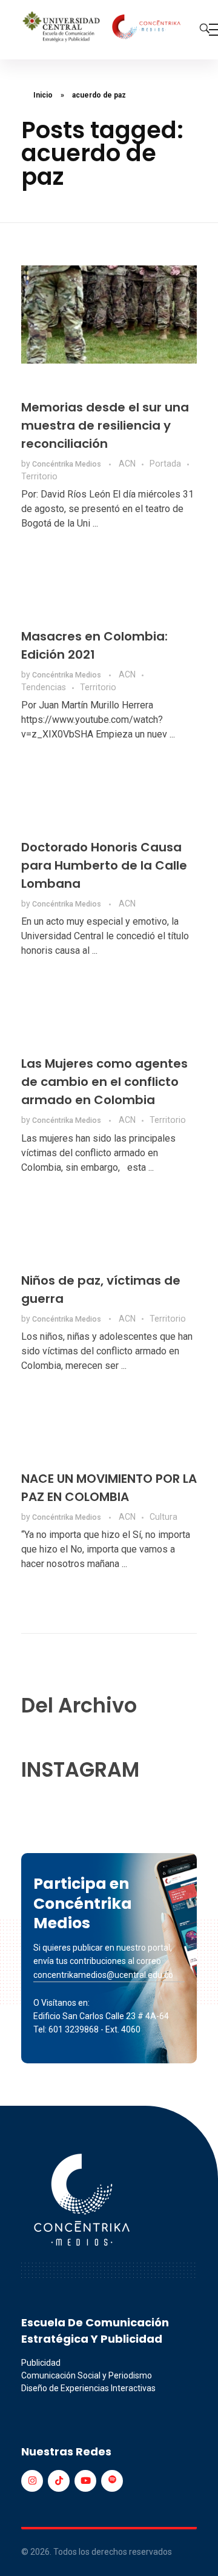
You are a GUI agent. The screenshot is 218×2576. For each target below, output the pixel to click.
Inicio (43, 95)
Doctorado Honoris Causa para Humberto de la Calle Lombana (104, 865)
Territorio (39, 476)
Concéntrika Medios (68, 464)
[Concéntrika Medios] (103, 28)
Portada (165, 464)
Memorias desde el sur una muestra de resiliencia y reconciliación (105, 425)
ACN (127, 464)
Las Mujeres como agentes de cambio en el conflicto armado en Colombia (104, 1082)
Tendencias (44, 687)
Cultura (163, 1517)
